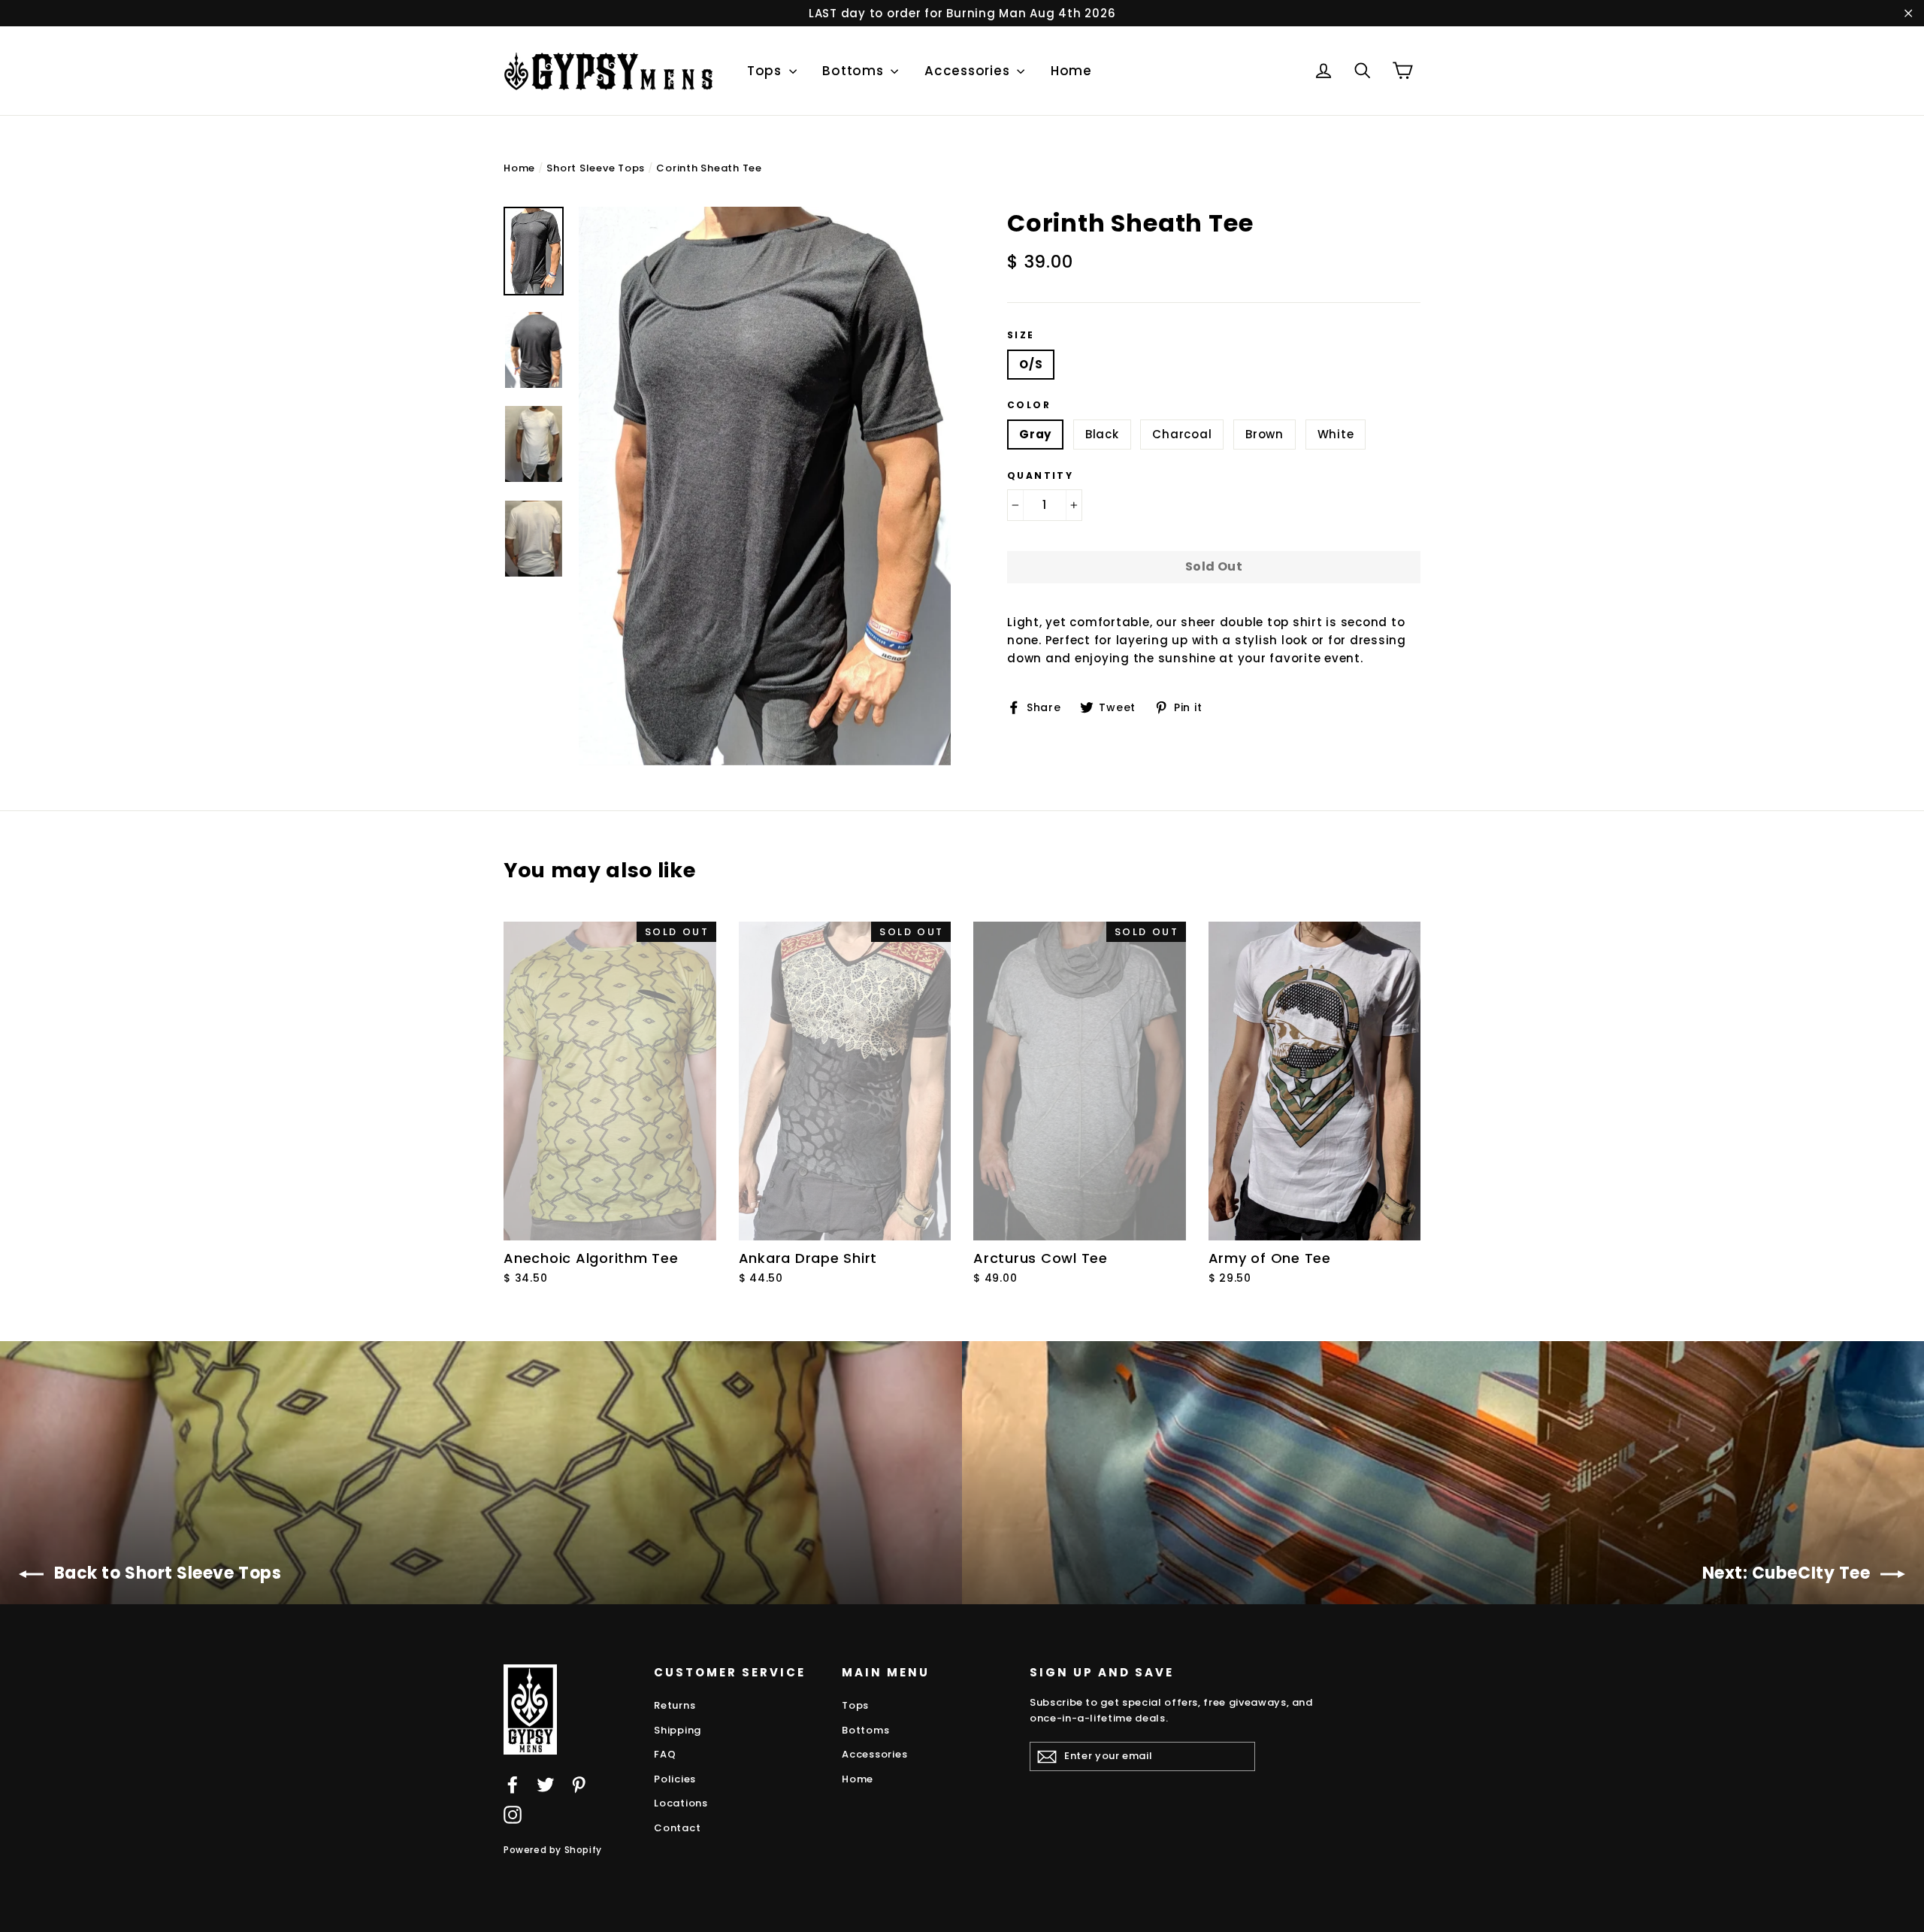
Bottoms (855, 71)
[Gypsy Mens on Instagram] (513, 1814)
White (1336, 434)
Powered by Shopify (553, 1850)
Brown (1265, 434)
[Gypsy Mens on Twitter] (546, 1784)
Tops (766, 71)
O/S (1031, 364)
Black (1102, 434)
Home (1071, 71)
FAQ (665, 1754)
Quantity (1040, 476)
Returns (675, 1705)
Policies (675, 1779)
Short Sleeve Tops (596, 168)
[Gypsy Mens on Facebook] (513, 1784)
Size (1021, 335)
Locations (681, 1803)
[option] (765, 486)
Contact (677, 1828)
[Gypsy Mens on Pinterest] (579, 1784)
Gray (1035, 434)
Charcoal (1182, 434)
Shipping (678, 1730)
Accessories (969, 71)
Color (1029, 405)
